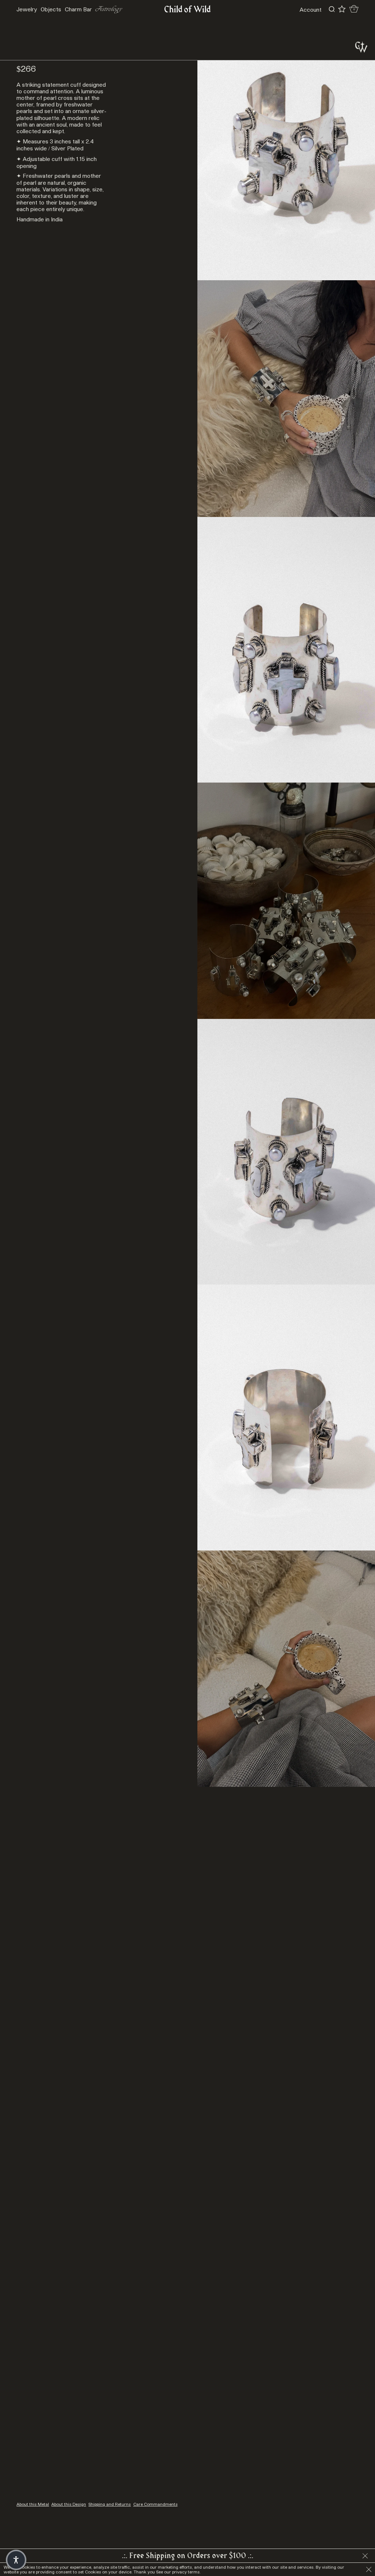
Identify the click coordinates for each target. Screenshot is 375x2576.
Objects (51, 9)
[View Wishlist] (342, 9)
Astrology (109, 9)
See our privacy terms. (178, 2572)
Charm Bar (78, 9)
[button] (16, 2560)
